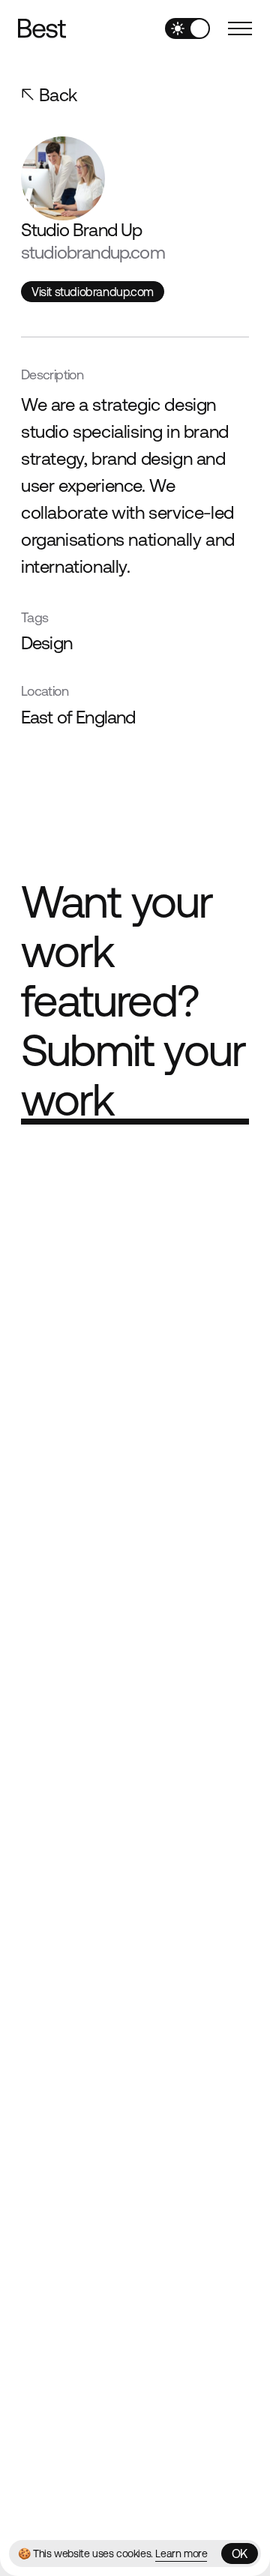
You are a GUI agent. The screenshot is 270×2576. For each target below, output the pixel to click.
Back (58, 95)
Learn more (181, 2554)
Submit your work (133, 1075)
